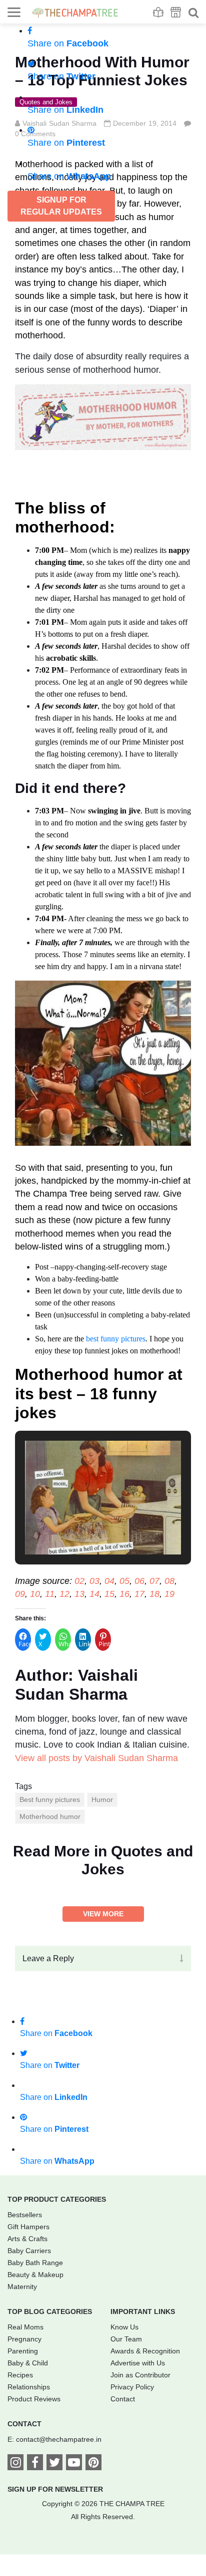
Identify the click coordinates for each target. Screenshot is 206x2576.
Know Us (124, 2327)
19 (169, 1594)
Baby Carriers (29, 2251)
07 (154, 1581)
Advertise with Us (138, 2363)
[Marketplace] (176, 12)
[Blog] (158, 12)
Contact (123, 2399)
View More (103, 1914)
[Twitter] (54, 2464)
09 (20, 1594)
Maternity (22, 2287)
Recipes (20, 2375)
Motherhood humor (50, 1816)
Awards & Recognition (145, 2351)
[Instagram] (15, 2464)
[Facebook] (35, 2464)
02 (79, 1581)
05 (124, 1581)
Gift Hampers (28, 2227)
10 (35, 1594)
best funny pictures (116, 1339)
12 (64, 1594)
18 (154, 1594)
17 (139, 1594)
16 (124, 1594)
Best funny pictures (50, 1800)
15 (109, 1594)
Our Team (126, 2339)
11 (50, 1594)
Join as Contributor (140, 2375)
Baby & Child (28, 2363)
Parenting (23, 2351)
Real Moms (25, 2327)
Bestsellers (25, 2215)
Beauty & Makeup (35, 2275)
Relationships (29, 2387)
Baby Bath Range (35, 2263)
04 (109, 1581)
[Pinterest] (93, 2464)
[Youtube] (74, 2464)
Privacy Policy (132, 2387)
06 (139, 1581)
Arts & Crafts (27, 2239)
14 (94, 1594)
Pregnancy (24, 2339)
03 (94, 1581)
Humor (102, 1800)
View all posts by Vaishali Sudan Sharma (96, 1758)
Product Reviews (34, 2399)
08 (169, 1581)
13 (79, 1594)
